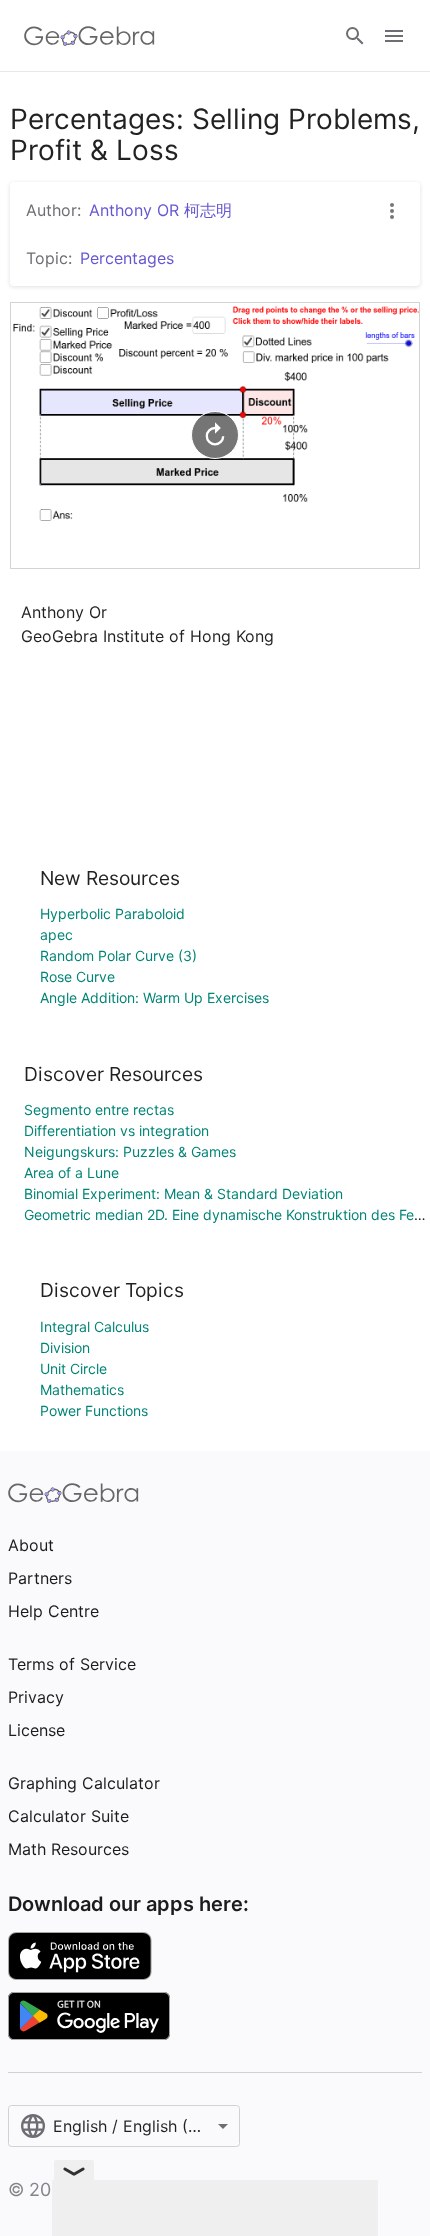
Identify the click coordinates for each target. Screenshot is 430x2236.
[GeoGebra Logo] (89, 36)
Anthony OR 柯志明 (160, 210)
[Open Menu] (394, 36)
